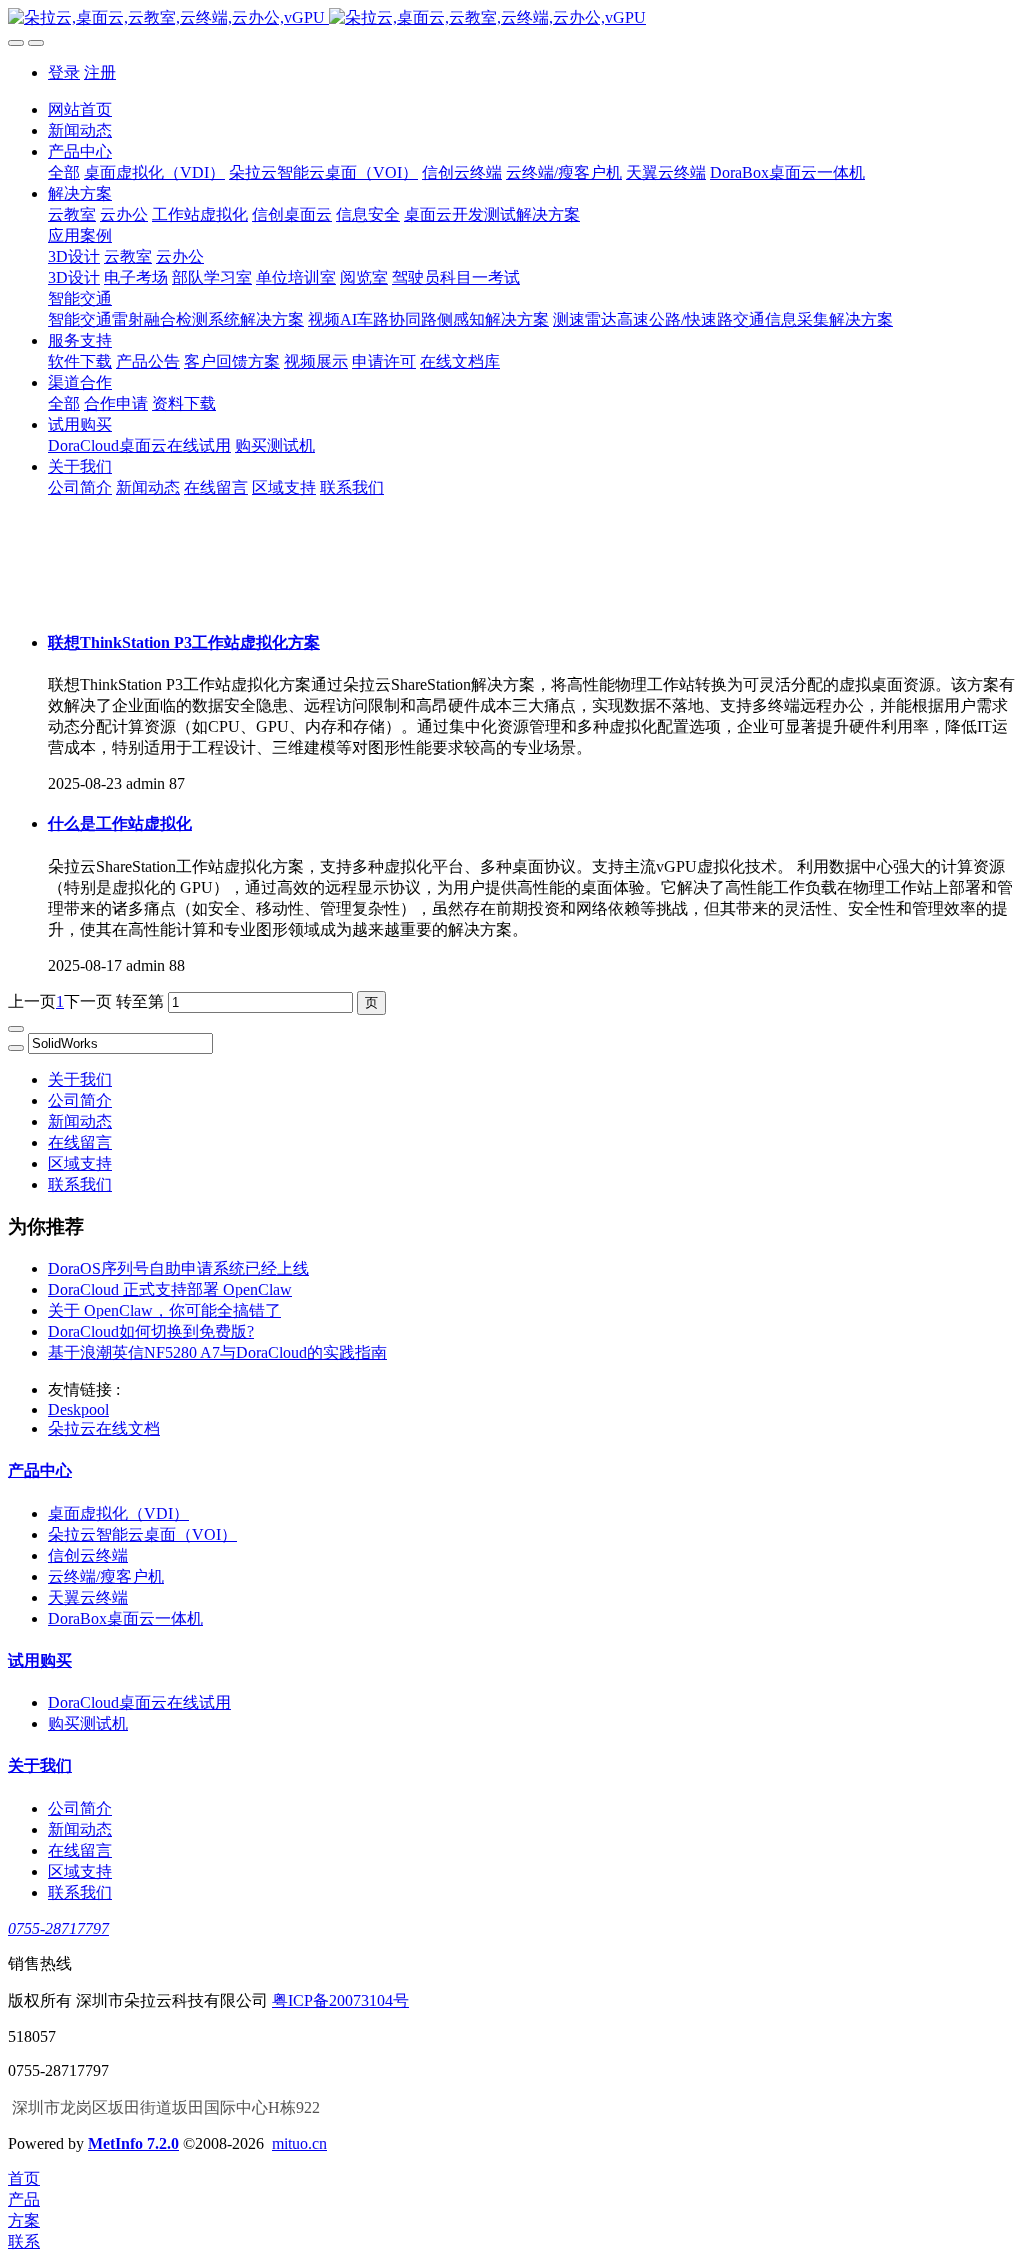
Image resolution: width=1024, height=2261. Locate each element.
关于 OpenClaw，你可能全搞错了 (164, 1310)
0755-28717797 (58, 1928)
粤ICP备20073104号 (340, 2000)
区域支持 (80, 1163)
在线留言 (80, 1142)
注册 (100, 72)
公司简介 (80, 1100)
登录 (64, 72)
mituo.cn (299, 2143)
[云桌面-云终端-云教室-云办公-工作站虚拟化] (512, 18)
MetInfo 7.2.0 (133, 2143)
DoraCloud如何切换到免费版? (151, 1331)
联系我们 (80, 1184)
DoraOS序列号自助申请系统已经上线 (178, 1268)
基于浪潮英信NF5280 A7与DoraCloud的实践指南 (217, 1352)
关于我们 (80, 1079)
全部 (64, 172)
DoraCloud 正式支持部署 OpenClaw (170, 1289)
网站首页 (80, 109)
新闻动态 (80, 1121)
